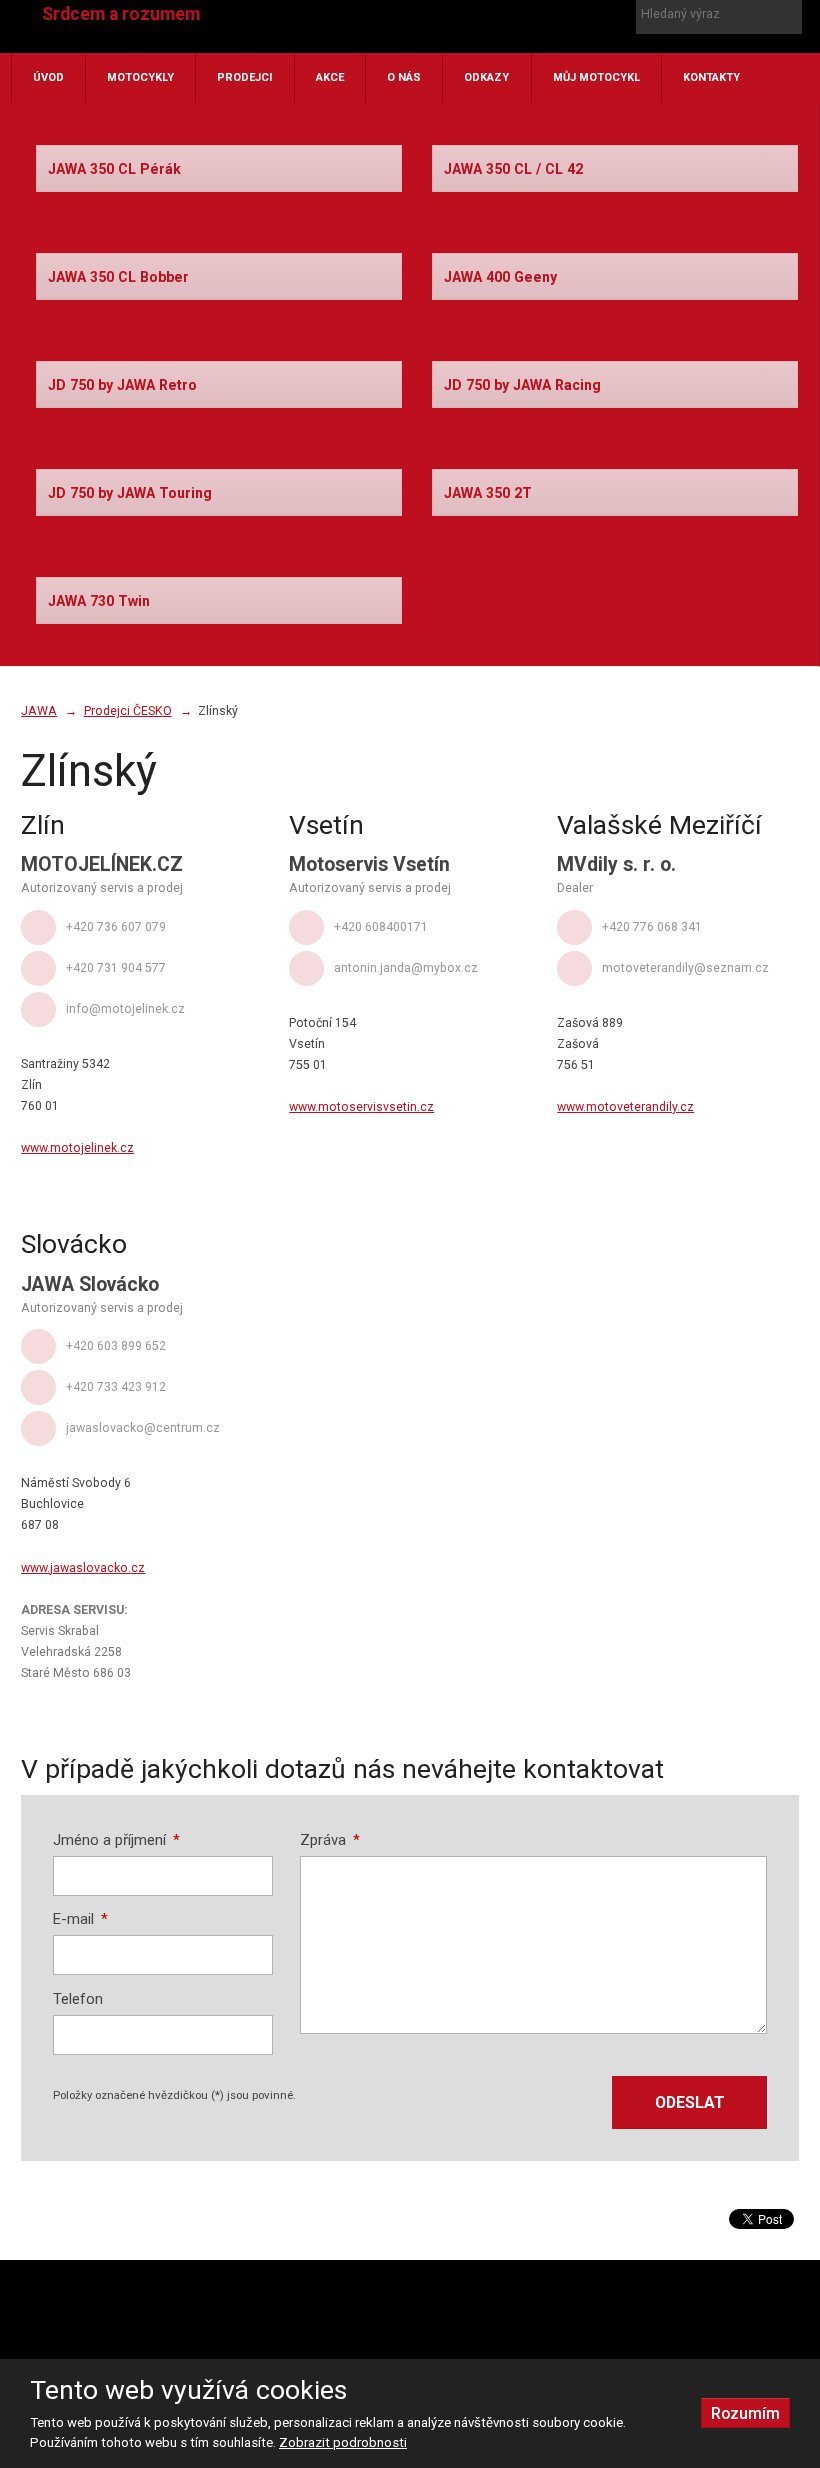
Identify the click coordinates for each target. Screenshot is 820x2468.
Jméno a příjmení (117, 1840)
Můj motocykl (596, 77)
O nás (404, 77)
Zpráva (330, 1840)
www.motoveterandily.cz (625, 1107)
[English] (483, 42)
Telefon (78, 1999)
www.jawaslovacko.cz (83, 1568)
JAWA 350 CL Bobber (118, 277)
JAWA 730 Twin (99, 601)
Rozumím (745, 2413)
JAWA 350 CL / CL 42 (513, 169)
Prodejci (244, 77)
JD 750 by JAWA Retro (122, 385)
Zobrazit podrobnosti (343, 2442)
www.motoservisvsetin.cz (361, 1107)
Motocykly (140, 77)
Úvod (48, 77)
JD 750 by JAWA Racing (522, 385)
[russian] (517, 42)
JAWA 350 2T (488, 493)
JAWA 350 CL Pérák (114, 169)
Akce (330, 77)
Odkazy (486, 77)
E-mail (81, 1919)
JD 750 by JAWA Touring (130, 493)
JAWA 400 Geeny (500, 277)
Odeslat (690, 2102)
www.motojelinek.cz (77, 1148)
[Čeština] (448, 42)
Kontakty (711, 77)
